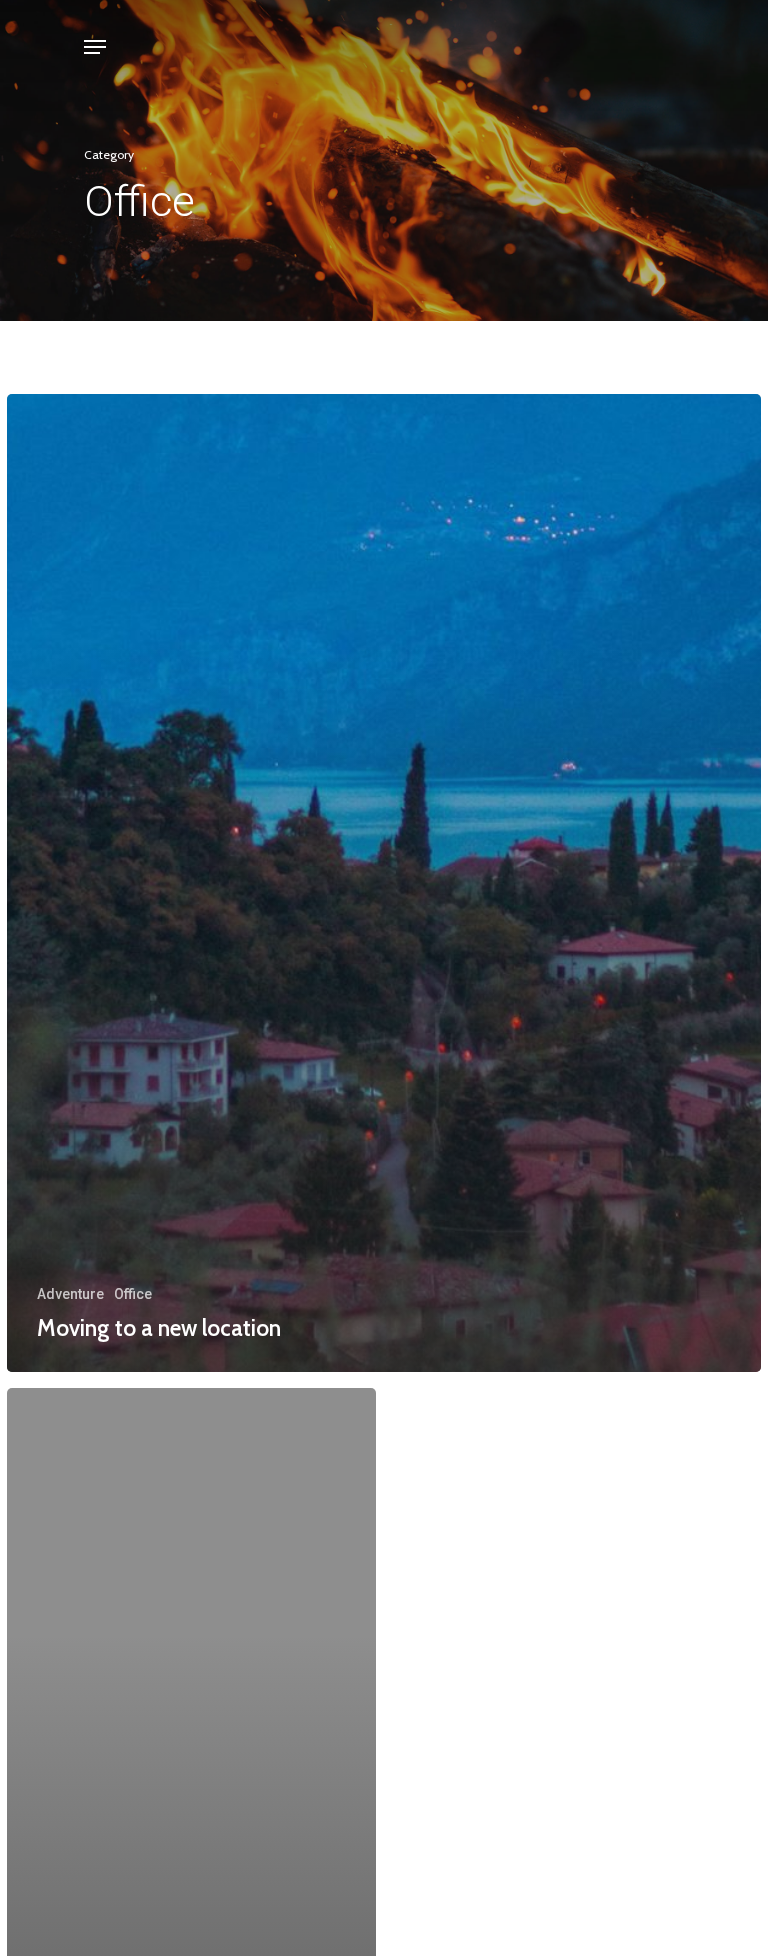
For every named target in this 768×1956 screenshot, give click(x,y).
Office (133, 1294)
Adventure (70, 1294)
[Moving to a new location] (384, 883)
